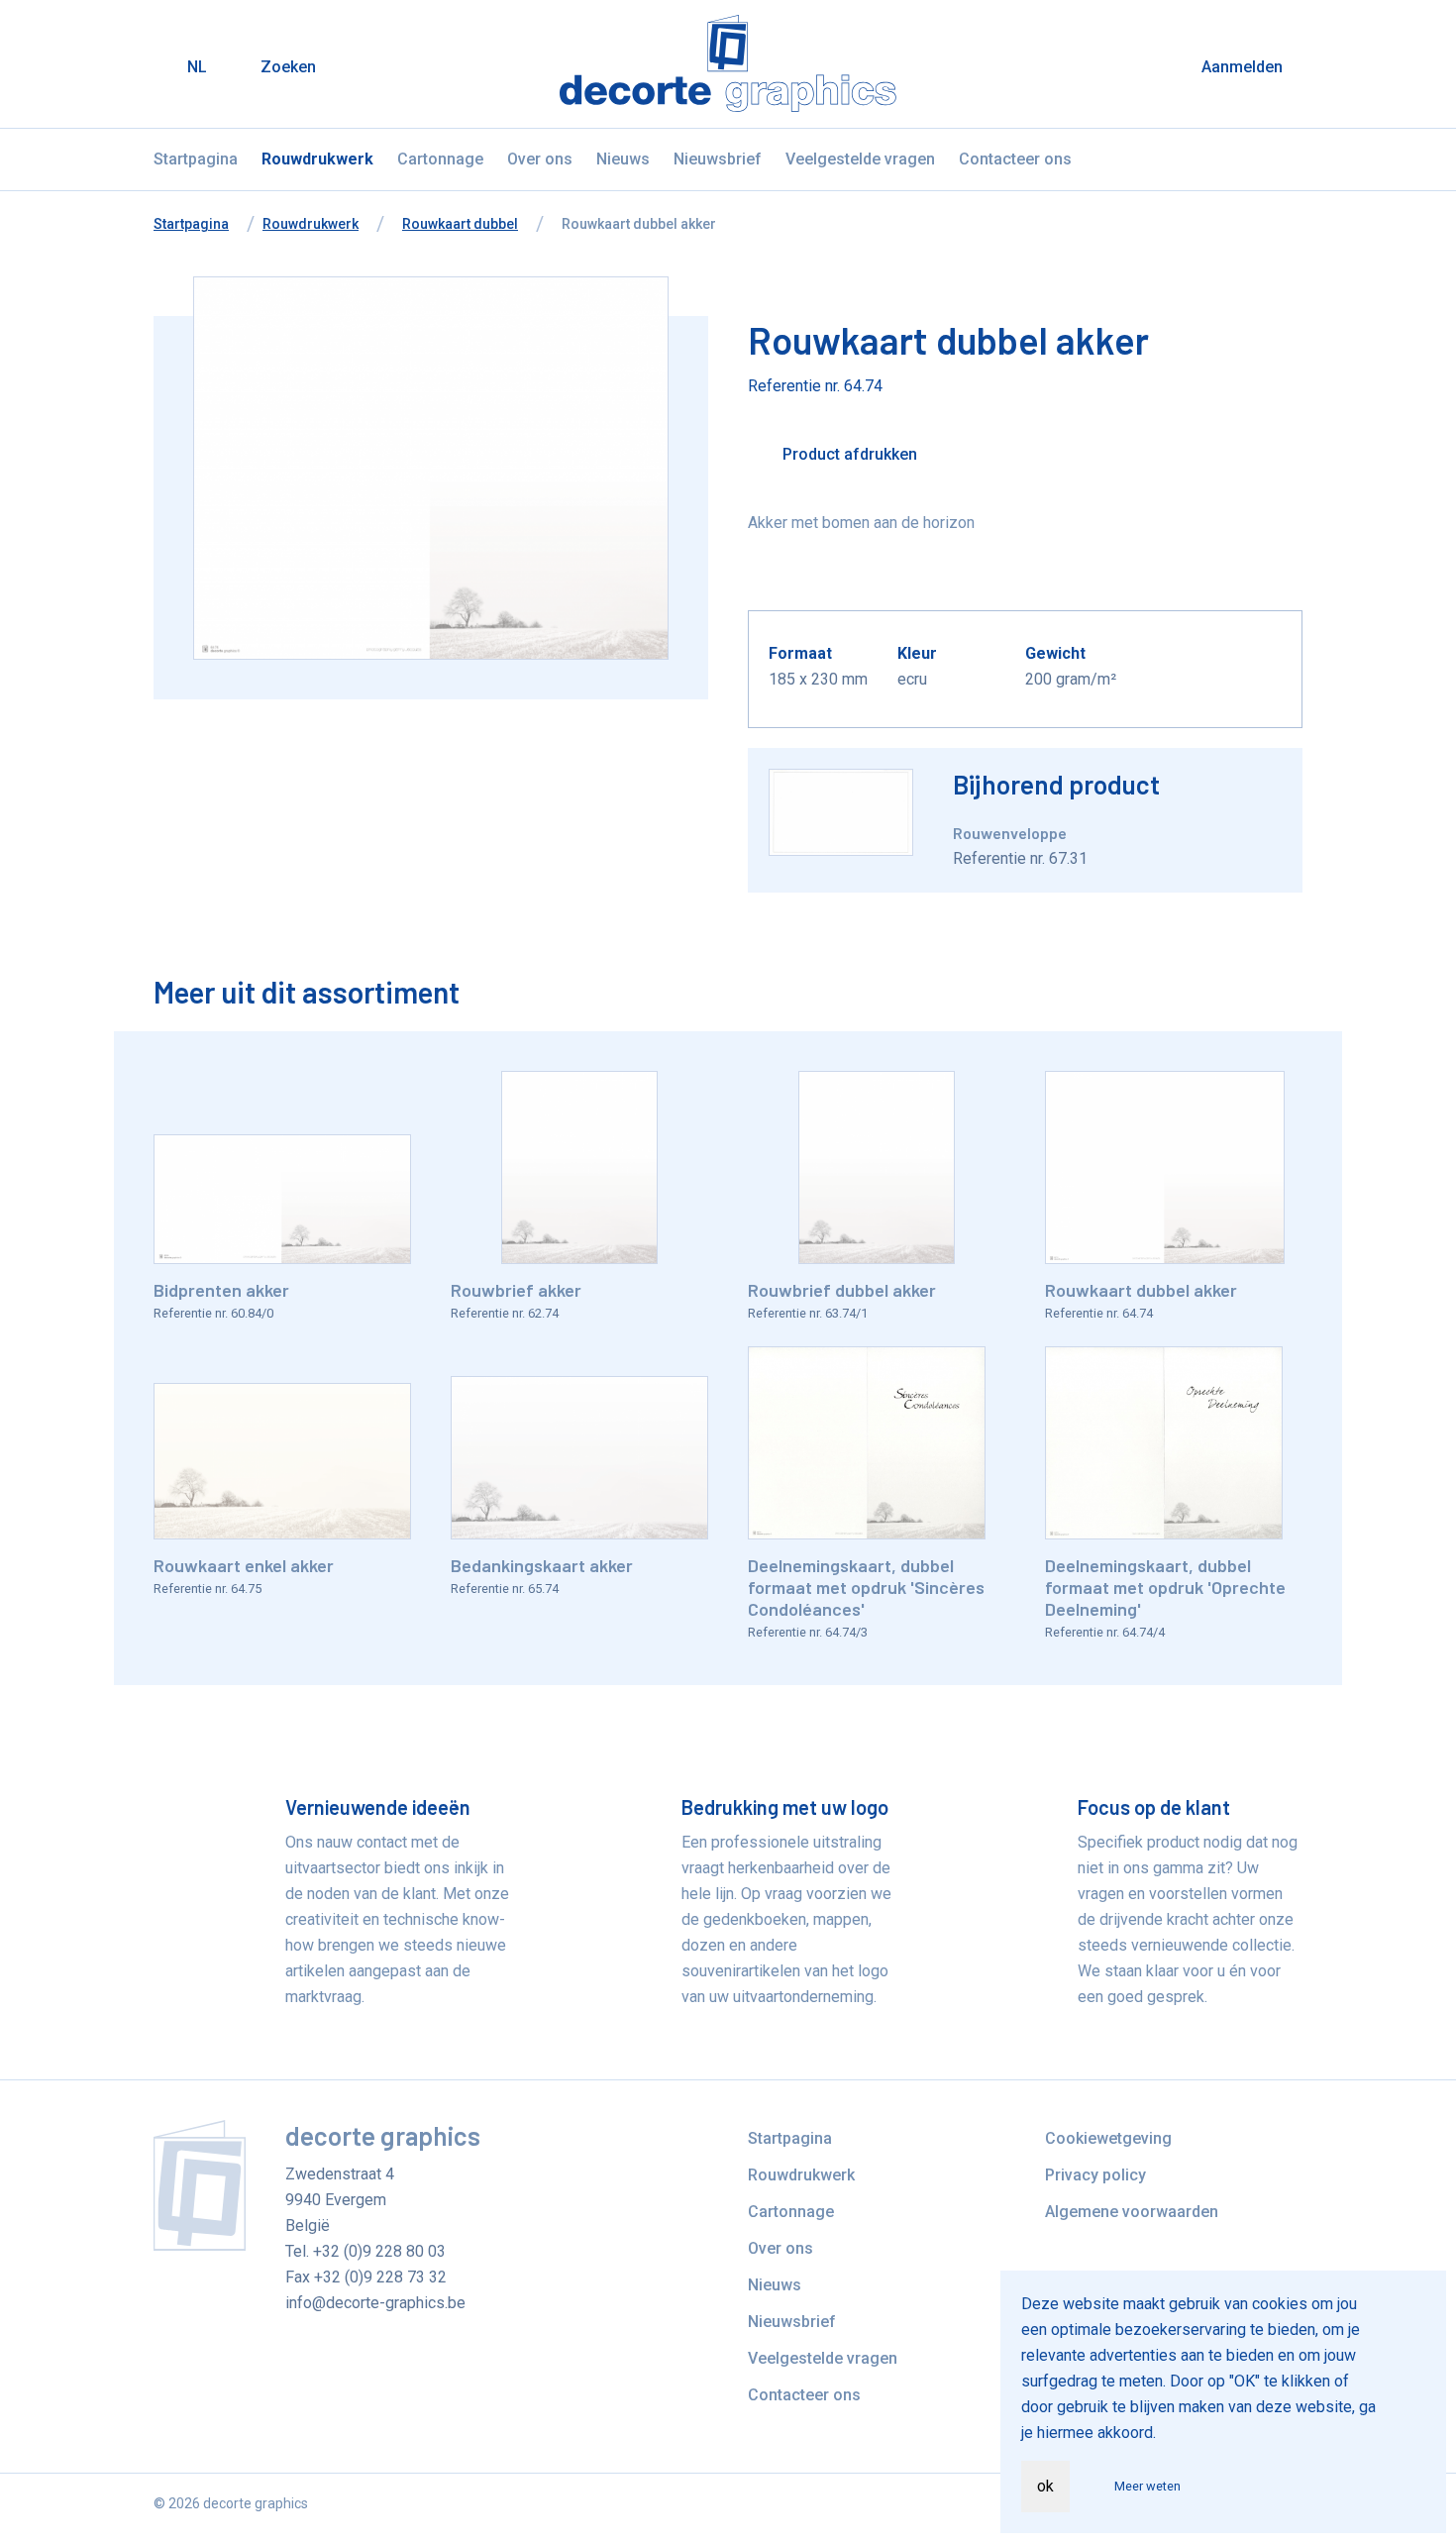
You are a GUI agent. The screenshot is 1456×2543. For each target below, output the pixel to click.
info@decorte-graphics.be (375, 2303)
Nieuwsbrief (718, 159)
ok (1045, 2486)
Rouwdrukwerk (317, 159)
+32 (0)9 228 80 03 (379, 2251)
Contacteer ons (1015, 159)
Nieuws (623, 159)
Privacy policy (1095, 2175)
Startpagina (196, 159)
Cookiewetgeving (1108, 2138)
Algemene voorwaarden (1132, 2212)
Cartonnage (440, 159)
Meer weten (1147, 2486)
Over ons (540, 159)
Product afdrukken (848, 454)
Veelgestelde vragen (860, 159)
